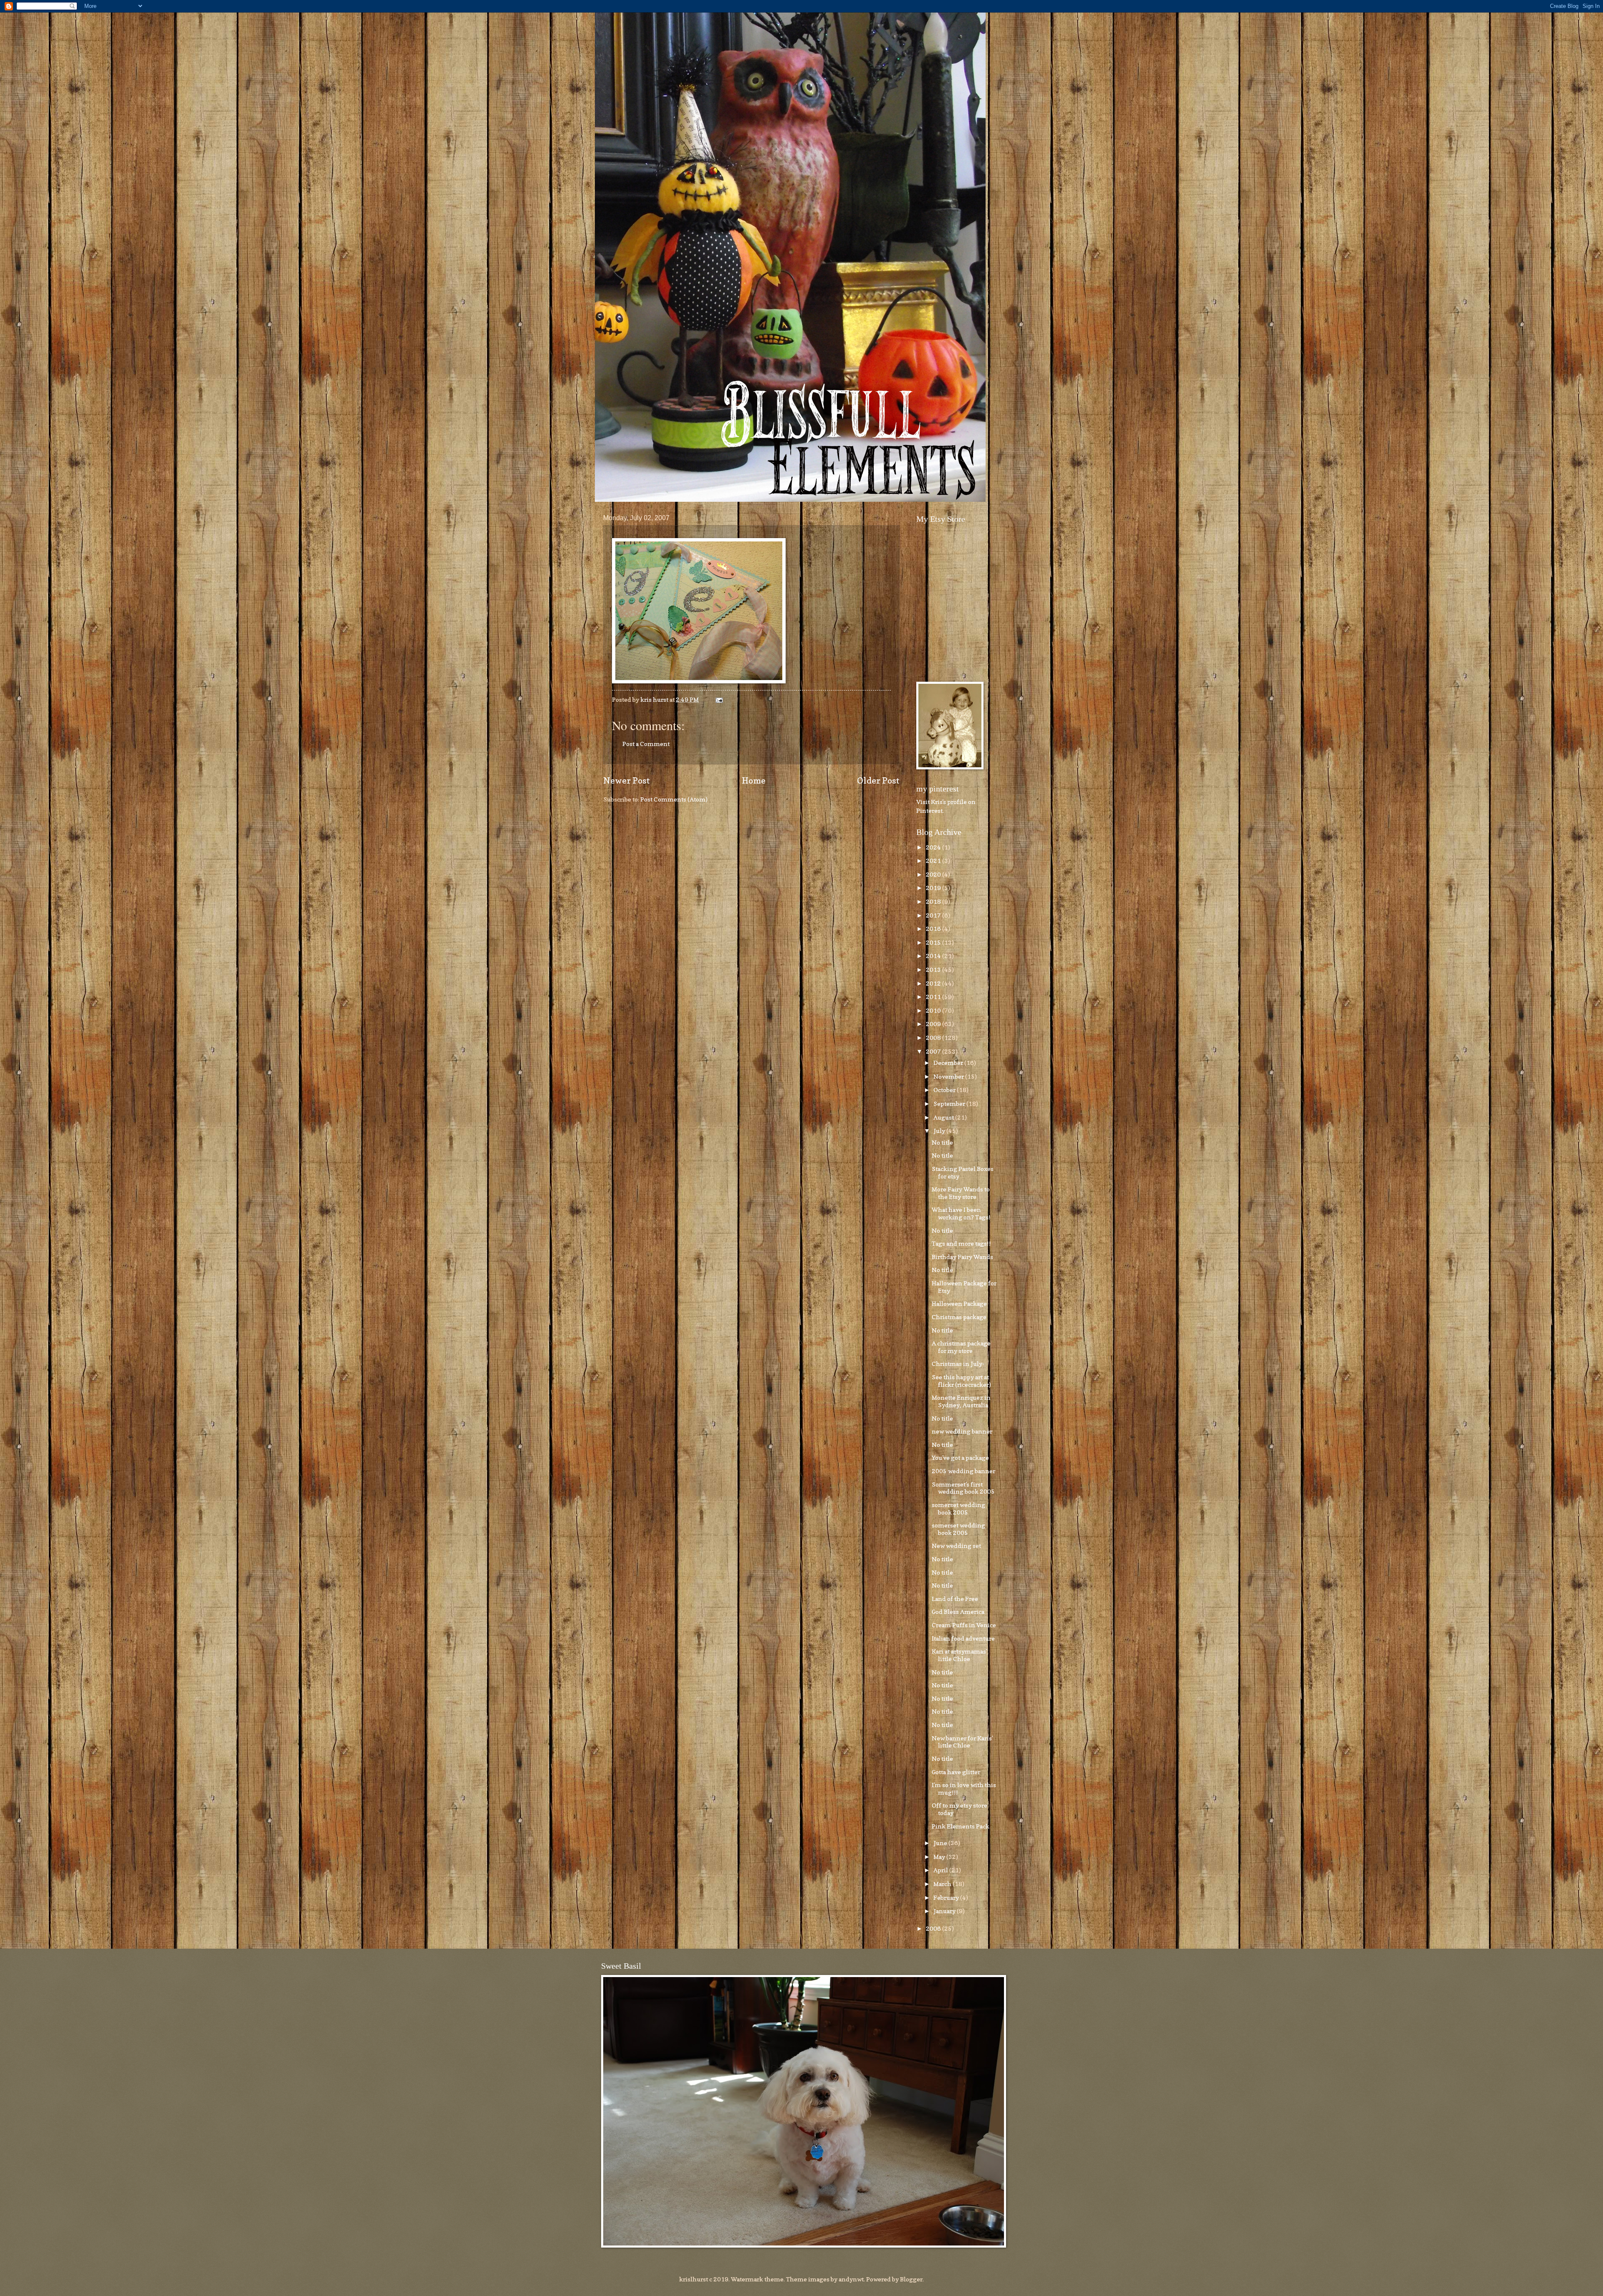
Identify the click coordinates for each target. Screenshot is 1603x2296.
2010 (934, 1010)
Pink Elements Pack (961, 1826)
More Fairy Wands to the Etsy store (961, 1193)
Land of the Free (955, 1599)
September (950, 1104)
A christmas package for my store (961, 1347)
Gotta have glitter (956, 1772)
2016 (934, 929)
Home (754, 780)
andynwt (851, 2279)
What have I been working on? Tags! (961, 1213)
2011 (934, 997)
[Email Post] (718, 699)
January (945, 1911)
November (949, 1076)
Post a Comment (646, 744)
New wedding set (956, 1546)
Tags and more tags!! (961, 1243)
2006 (934, 1928)
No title (942, 1142)
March (943, 1884)
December (949, 1063)
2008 (934, 1038)
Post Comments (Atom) (674, 799)
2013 (934, 970)
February (947, 1898)
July (940, 1131)
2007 (934, 1051)
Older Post (878, 780)
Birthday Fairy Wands (962, 1257)
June (941, 1843)
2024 (934, 847)
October (945, 1090)
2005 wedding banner (963, 1471)
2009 (934, 1024)
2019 (934, 888)
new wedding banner (962, 1431)
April (941, 1870)
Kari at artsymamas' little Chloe (959, 1655)
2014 (934, 956)
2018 (934, 901)
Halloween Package (959, 1304)
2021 (934, 861)
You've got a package (960, 1458)
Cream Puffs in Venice (964, 1625)
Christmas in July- (958, 1364)
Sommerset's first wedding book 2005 (963, 1488)
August (944, 1117)
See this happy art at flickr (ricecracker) (961, 1381)
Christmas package (959, 1317)
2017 (934, 915)
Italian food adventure (963, 1638)
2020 (934, 874)
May (940, 1857)
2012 (934, 983)
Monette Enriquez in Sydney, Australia (961, 1401)
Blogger (911, 2279)
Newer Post (627, 780)
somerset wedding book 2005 (958, 1508)
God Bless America (958, 1612)
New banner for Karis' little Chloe (962, 1742)
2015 (934, 942)
